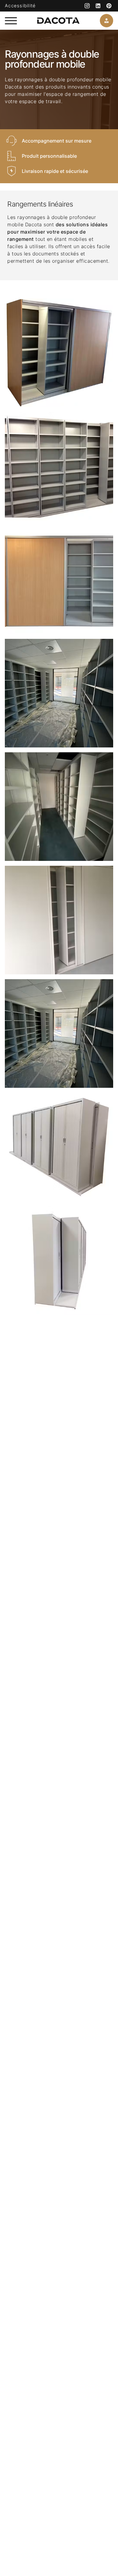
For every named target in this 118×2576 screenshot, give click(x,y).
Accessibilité (20, 6)
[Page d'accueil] (58, 21)
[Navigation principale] (11, 21)
